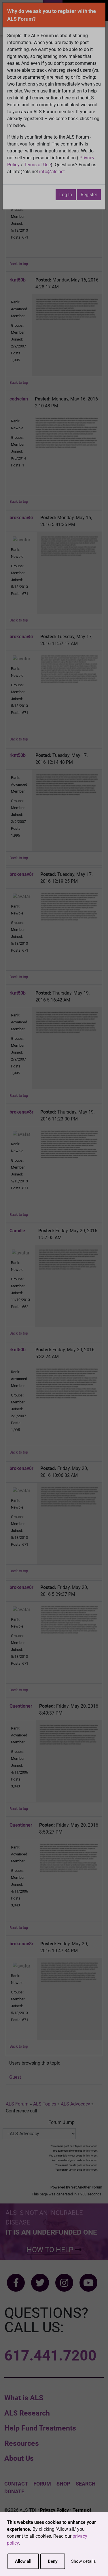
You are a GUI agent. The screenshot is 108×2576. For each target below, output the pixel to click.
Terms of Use (37, 165)
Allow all (23, 2561)
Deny (53, 2561)
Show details (84, 2561)
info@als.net (52, 172)
